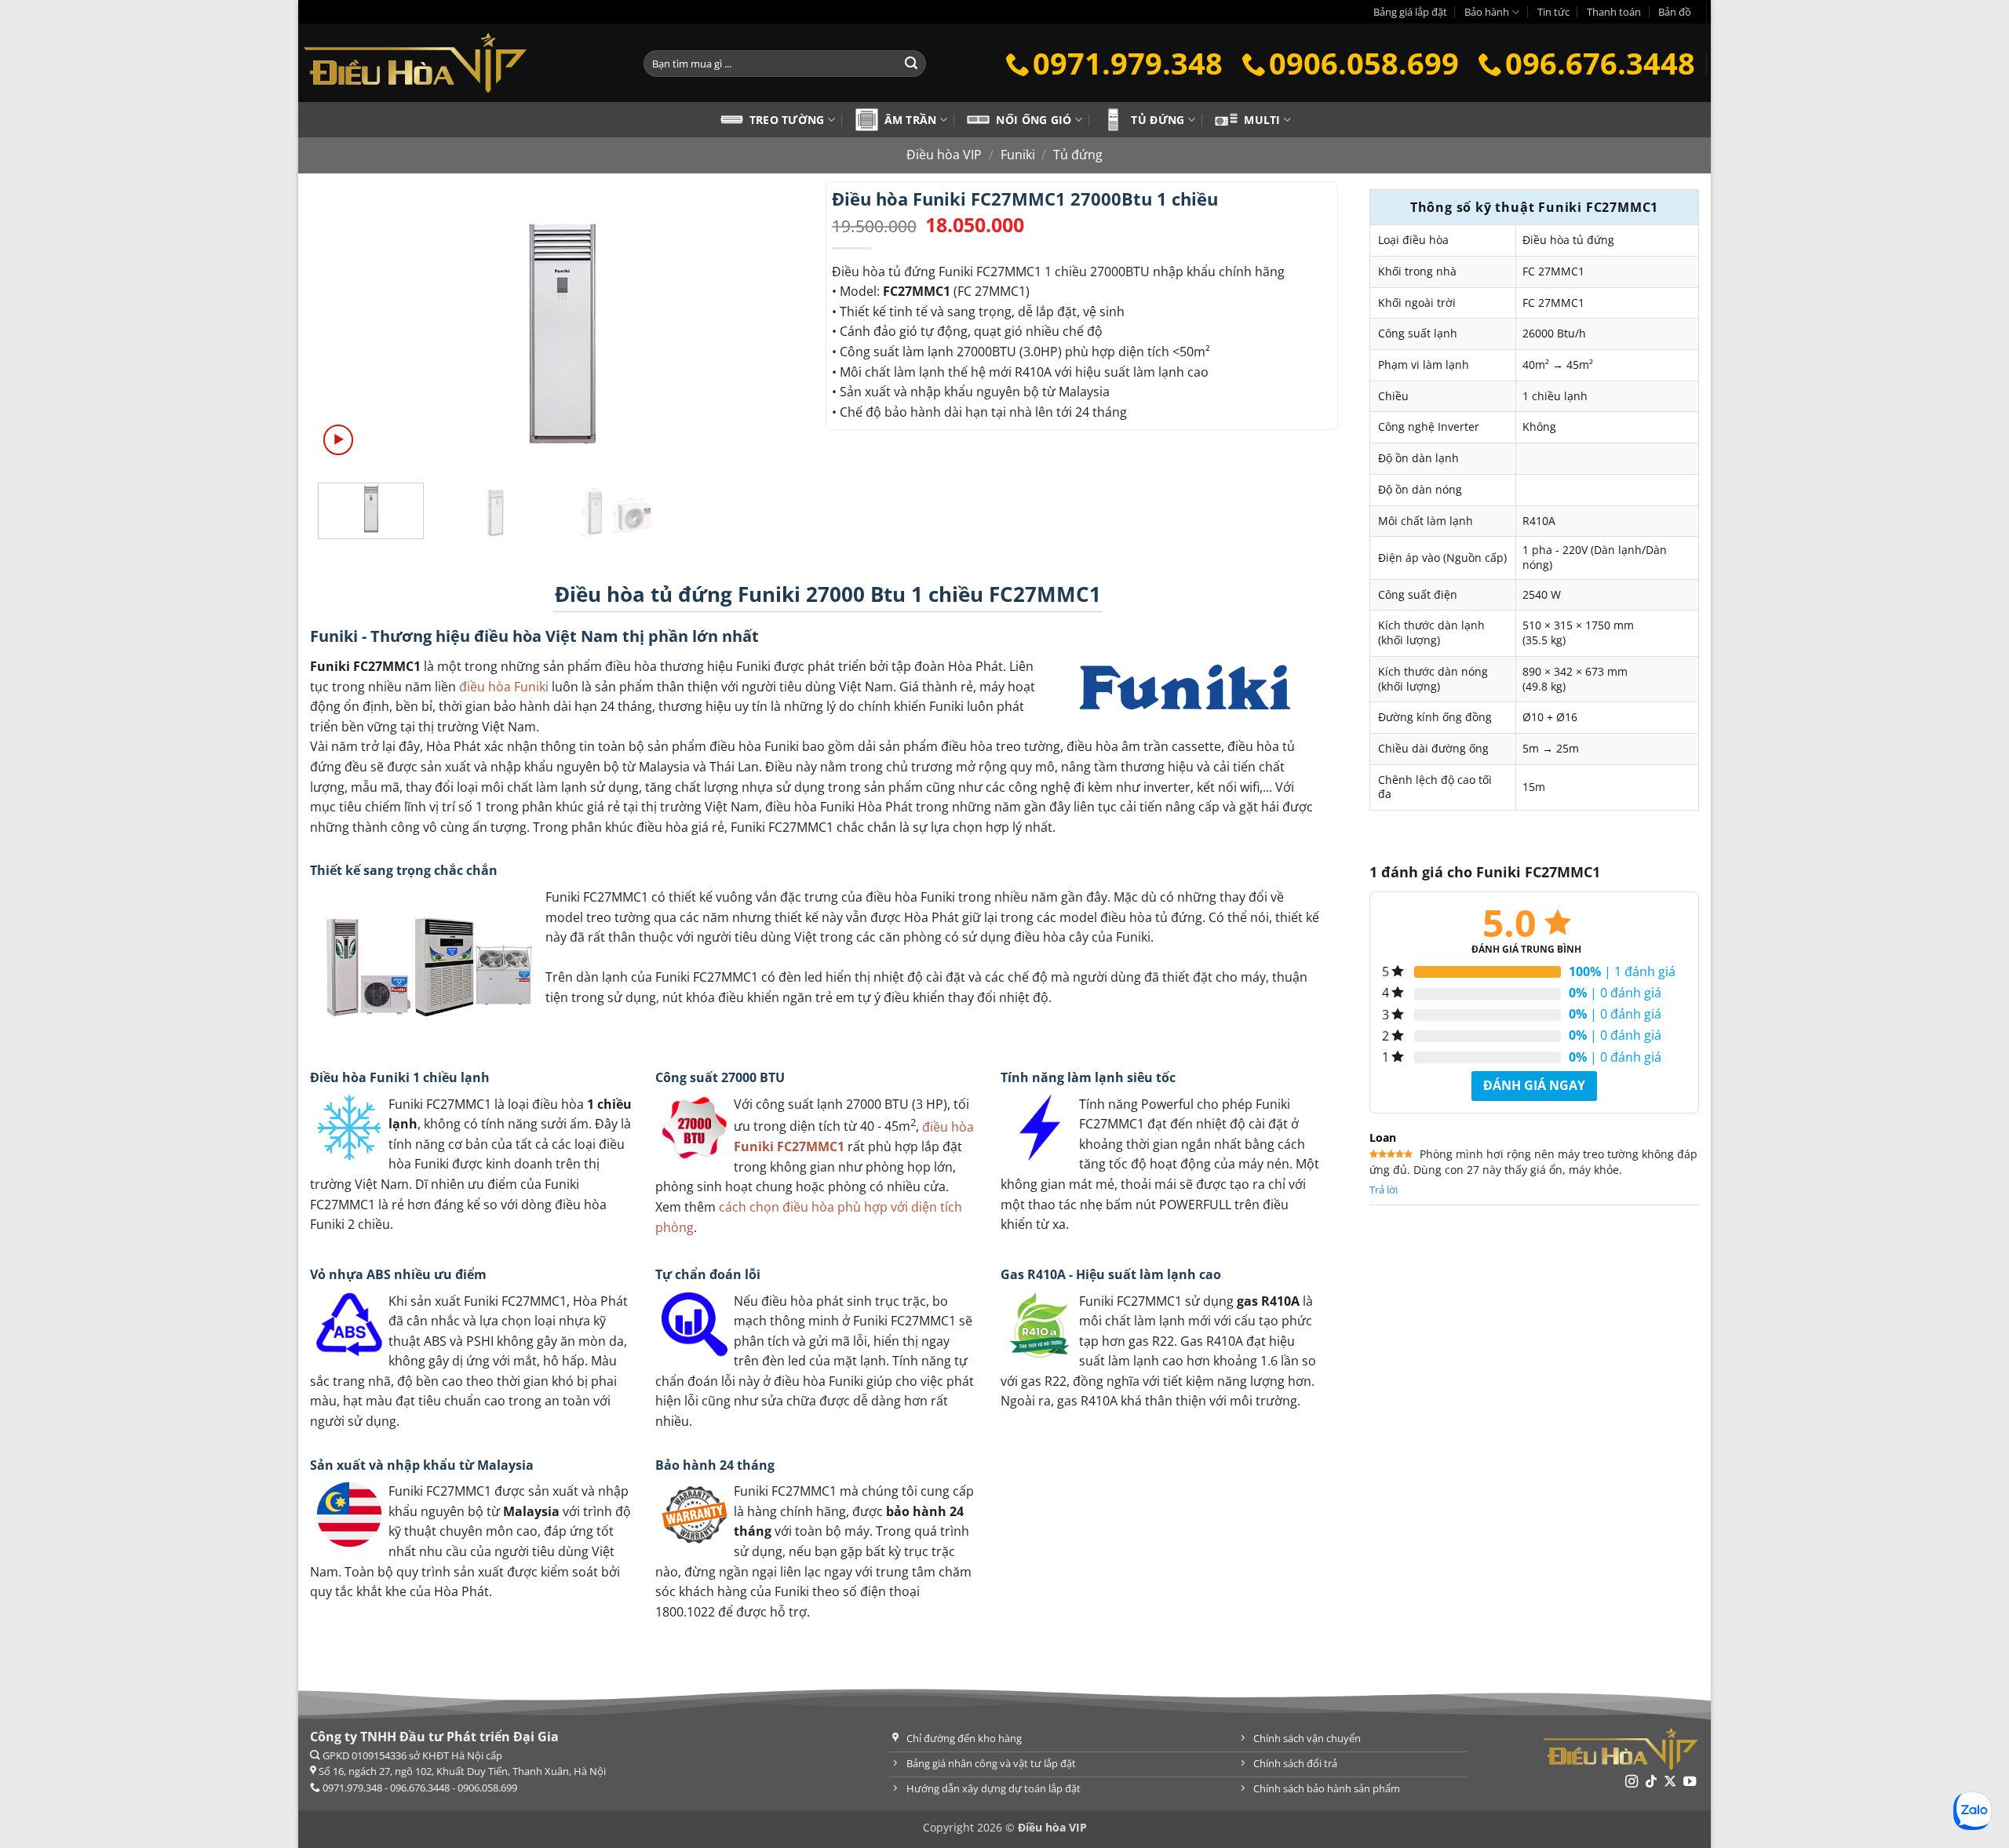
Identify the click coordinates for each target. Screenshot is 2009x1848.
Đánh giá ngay (1534, 1085)
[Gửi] (911, 64)
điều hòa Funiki (504, 687)
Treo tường (787, 120)
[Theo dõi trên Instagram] (1632, 1782)
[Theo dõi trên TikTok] (1651, 1782)
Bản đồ (1675, 12)
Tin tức (1553, 12)
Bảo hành (1487, 12)
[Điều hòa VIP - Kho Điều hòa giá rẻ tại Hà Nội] (459, 63)
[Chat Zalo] (1972, 1811)
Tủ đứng (1158, 120)
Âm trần (911, 120)
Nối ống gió (1034, 120)
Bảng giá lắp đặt (1410, 12)
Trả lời (1384, 1190)
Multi (1262, 120)
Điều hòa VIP (944, 155)
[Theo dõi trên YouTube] (1690, 1782)
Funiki (1018, 155)
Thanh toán (1614, 12)
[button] (339, 440)
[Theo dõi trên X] (1670, 1782)
